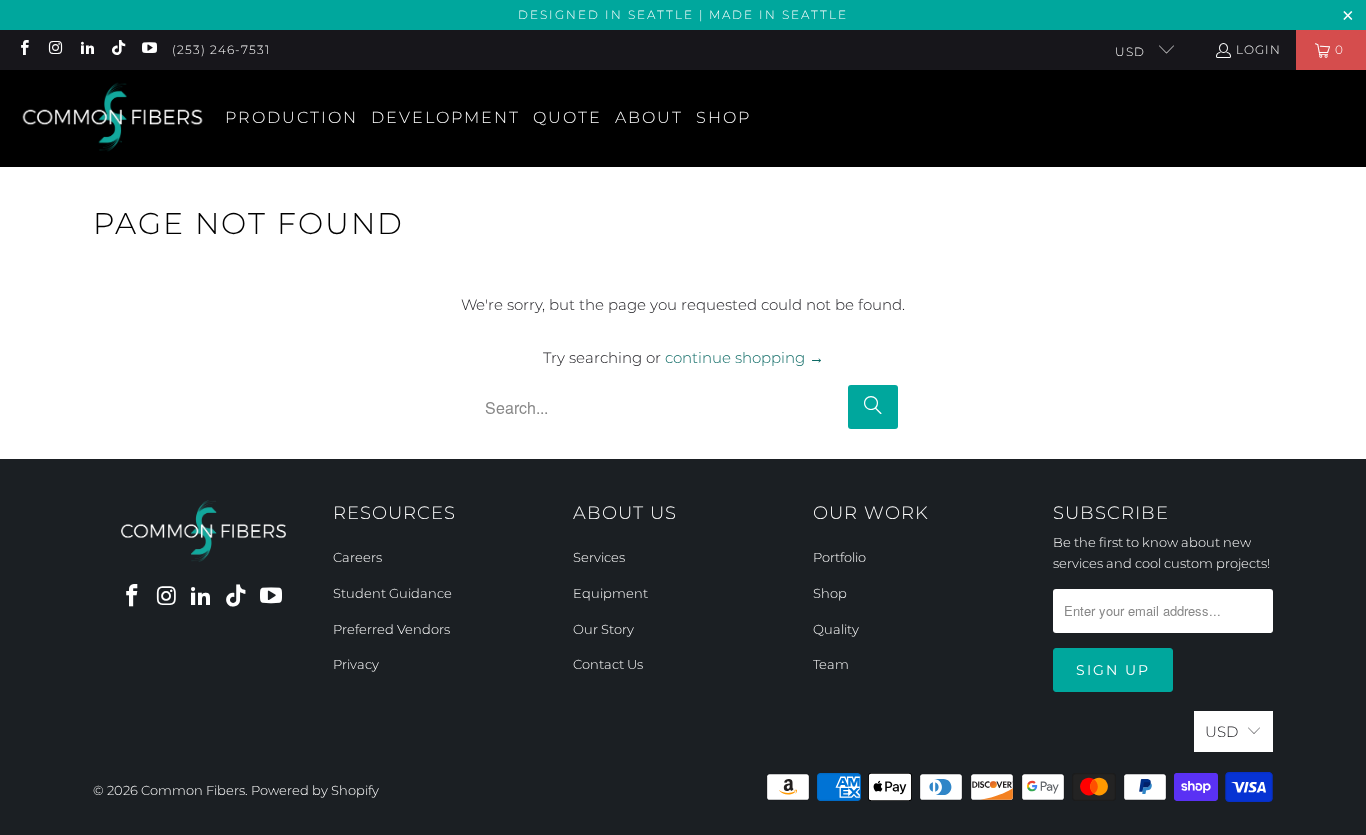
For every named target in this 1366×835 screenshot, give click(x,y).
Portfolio (839, 557)
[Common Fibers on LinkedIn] (86, 49)
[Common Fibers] (112, 118)
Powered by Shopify (315, 790)
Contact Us (608, 664)
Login (1258, 49)
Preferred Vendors (391, 629)
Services (599, 557)
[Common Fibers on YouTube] (148, 49)
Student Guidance (392, 593)
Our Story (603, 629)
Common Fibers (193, 790)
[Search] (873, 407)
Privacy (356, 664)
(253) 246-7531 (221, 49)
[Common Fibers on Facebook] (23, 49)
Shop (830, 593)
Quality (836, 629)
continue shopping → (744, 357)
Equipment (610, 593)
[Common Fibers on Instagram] (54, 49)
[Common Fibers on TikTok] (117, 49)
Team (831, 664)
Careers (357, 557)
